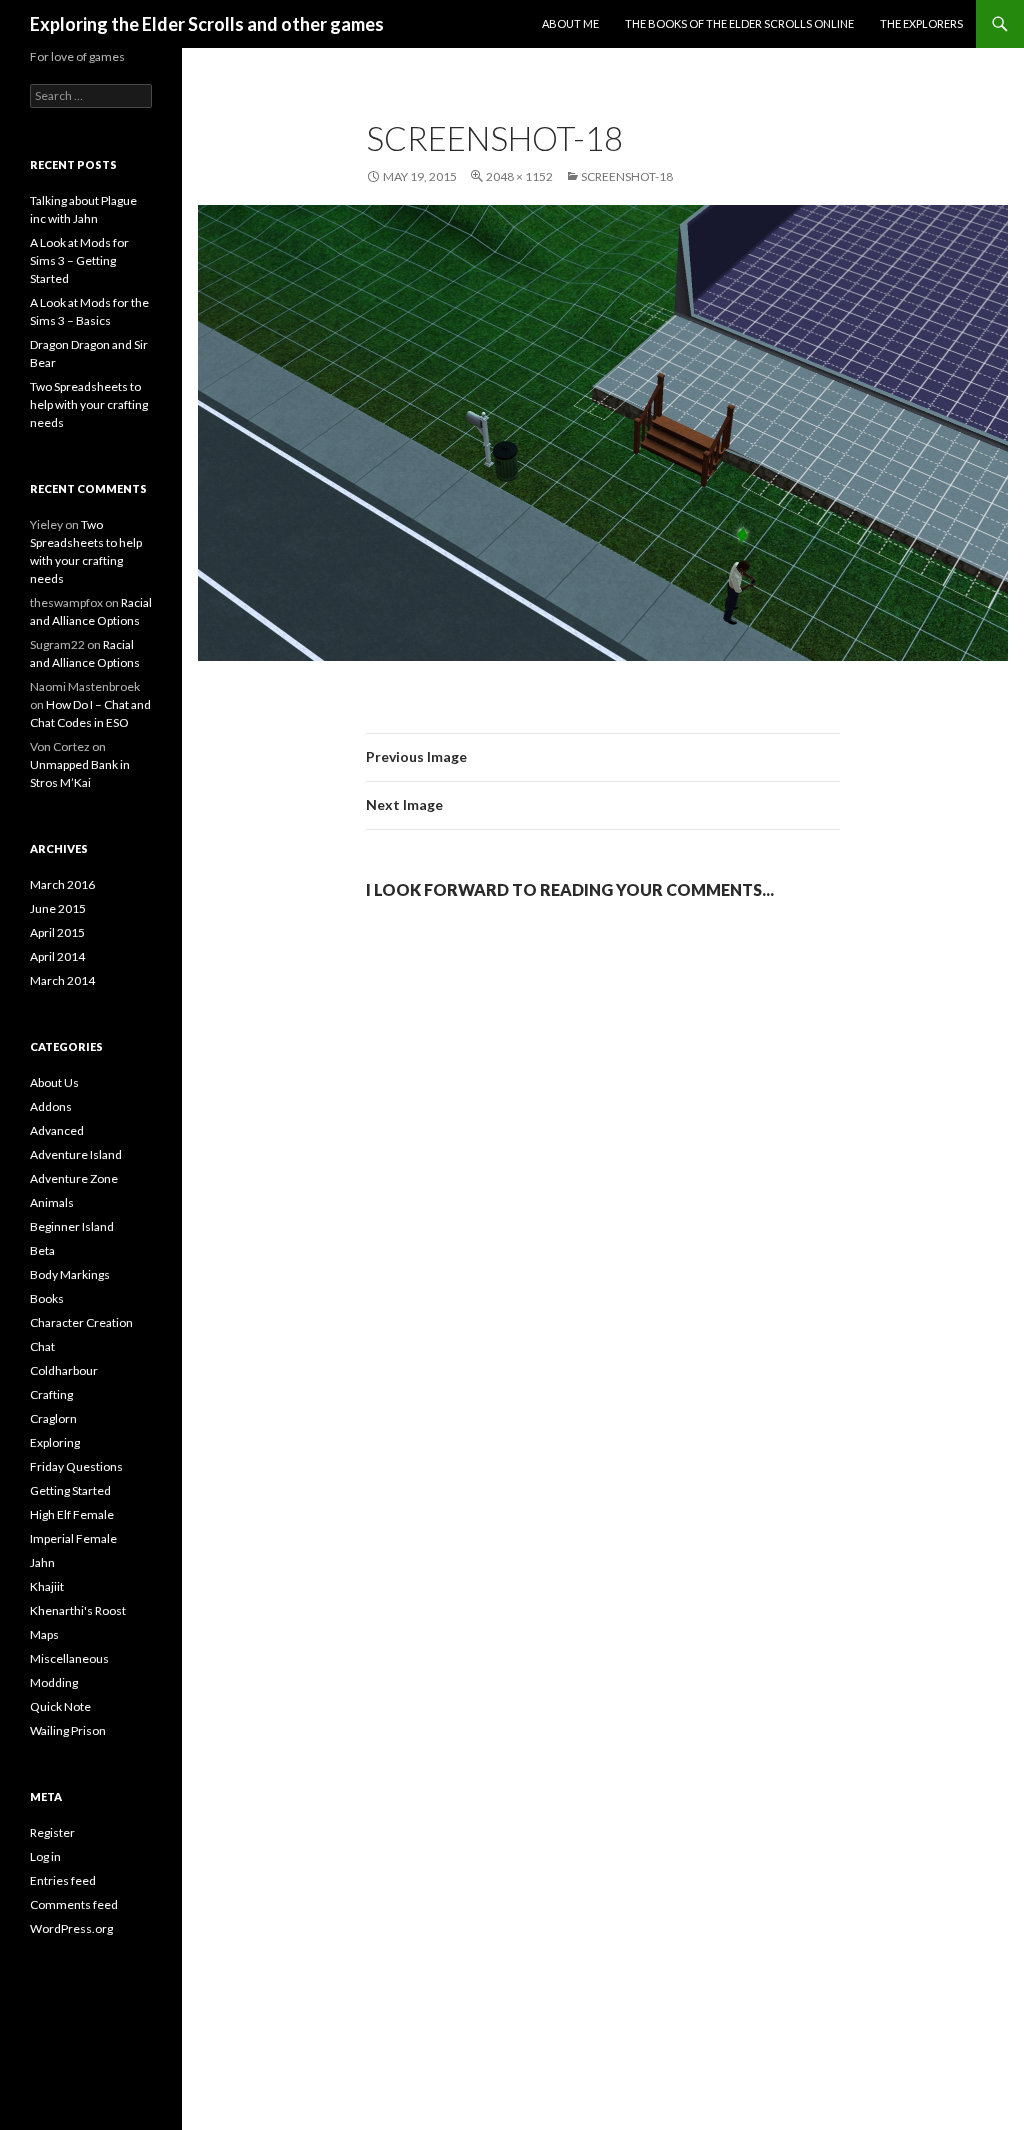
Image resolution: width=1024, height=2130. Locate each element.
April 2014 (57, 956)
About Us (54, 1082)
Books (47, 1298)
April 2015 (57, 932)
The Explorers (921, 23)
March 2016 (62, 884)
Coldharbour (64, 1370)
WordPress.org (71, 1928)
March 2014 (62, 980)
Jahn (42, 1562)
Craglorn (53, 1418)
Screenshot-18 (627, 176)
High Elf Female (72, 1514)
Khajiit (47, 1586)
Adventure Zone (74, 1178)
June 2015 (58, 908)
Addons (51, 1106)
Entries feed (63, 1880)
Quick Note (60, 1706)
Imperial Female (73, 1538)
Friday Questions (76, 1466)
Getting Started (70, 1490)
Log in (45, 1856)
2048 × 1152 (519, 176)
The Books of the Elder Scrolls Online (739, 23)
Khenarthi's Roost (78, 1610)
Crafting (51, 1394)
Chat (42, 1346)
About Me (570, 23)
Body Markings (70, 1274)
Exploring (55, 1442)
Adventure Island (76, 1154)
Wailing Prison (68, 1730)
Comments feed (74, 1904)
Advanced (57, 1130)
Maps (44, 1634)
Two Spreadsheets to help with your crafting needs (89, 404)
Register (52, 1832)
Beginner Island (72, 1226)
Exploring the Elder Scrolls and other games (207, 24)
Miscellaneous (69, 1658)
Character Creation (81, 1322)
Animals (52, 1202)
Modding (54, 1682)
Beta (42, 1250)
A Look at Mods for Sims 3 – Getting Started (79, 260)
